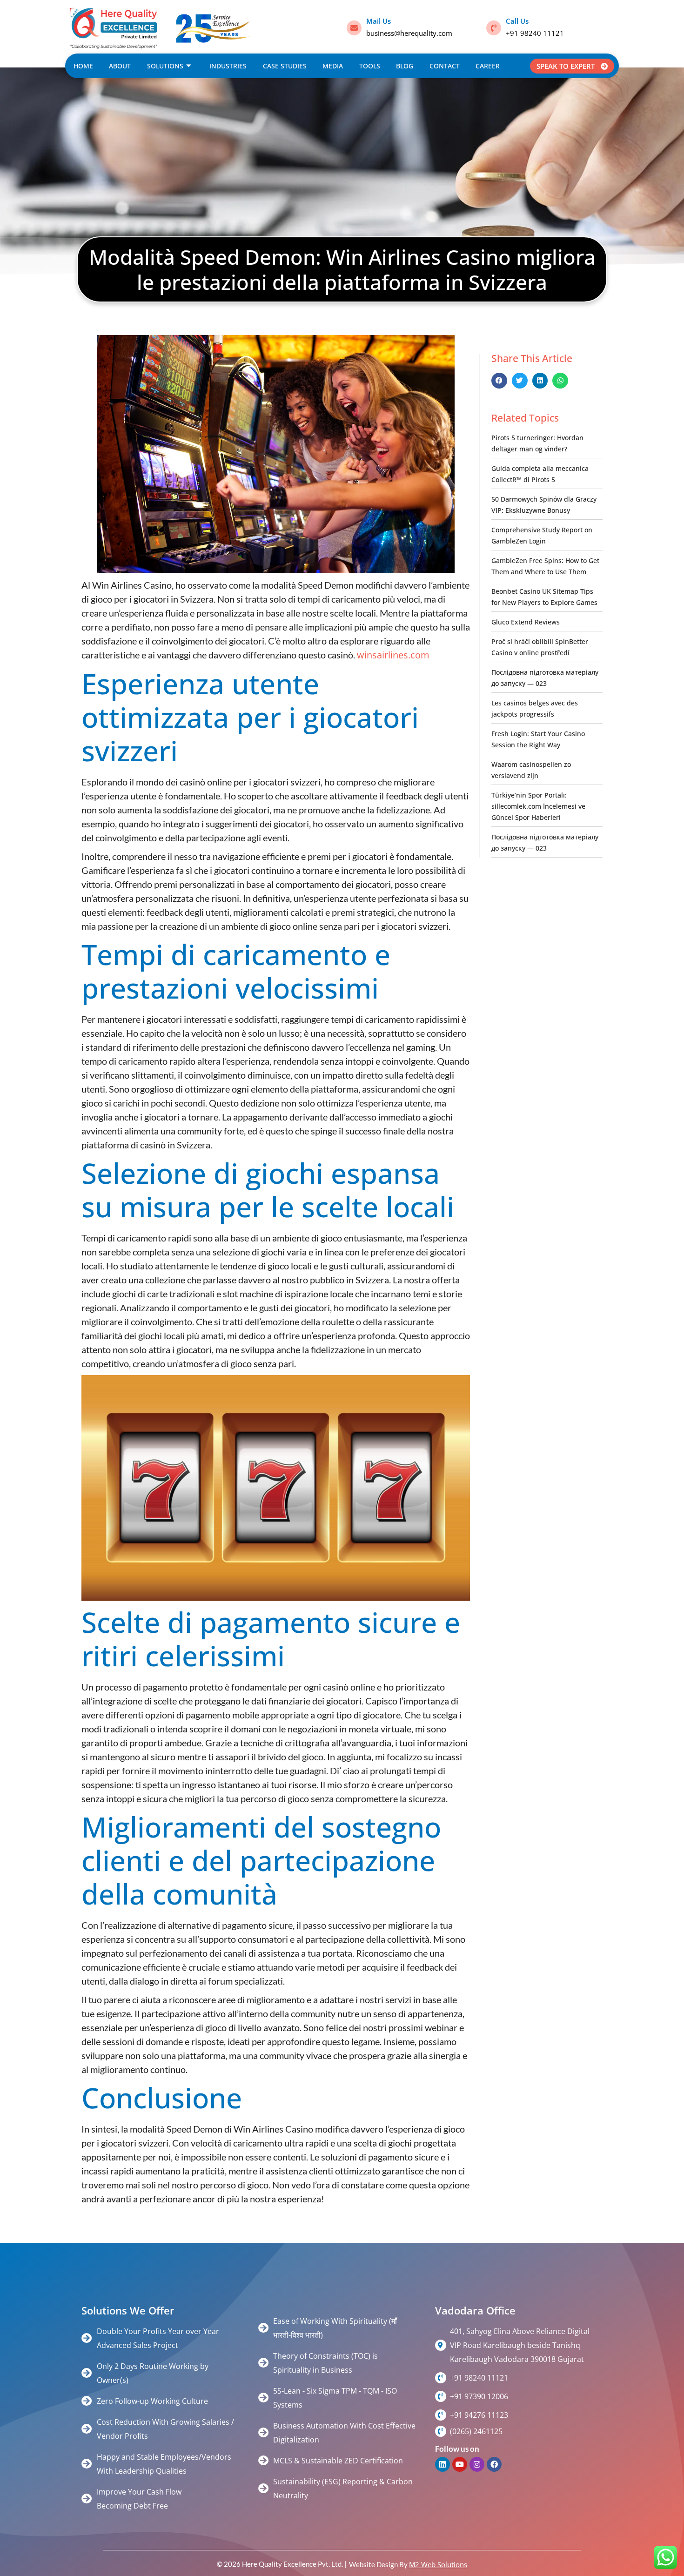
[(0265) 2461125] (441, 2431)
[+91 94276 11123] (441, 2415)
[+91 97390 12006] (441, 2396)
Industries (228, 66)
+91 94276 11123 (479, 2415)
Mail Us (379, 21)
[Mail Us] (354, 28)
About (120, 66)
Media (333, 66)
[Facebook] (494, 2464)
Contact (445, 66)
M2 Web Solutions (438, 2564)
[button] (499, 381)
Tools (370, 66)
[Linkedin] (443, 2464)
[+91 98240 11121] (441, 2378)
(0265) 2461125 (476, 2431)
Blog (405, 66)
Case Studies (285, 66)
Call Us (517, 21)
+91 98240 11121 (535, 33)
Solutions (165, 66)
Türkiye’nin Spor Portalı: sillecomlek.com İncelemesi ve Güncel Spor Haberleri (538, 806)
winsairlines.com (393, 655)
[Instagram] (477, 2464)
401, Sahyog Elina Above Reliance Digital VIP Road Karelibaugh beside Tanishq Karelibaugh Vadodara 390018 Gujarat (520, 2345)
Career (488, 66)
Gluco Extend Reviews (526, 622)
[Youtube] (460, 2464)
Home (83, 66)
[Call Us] (494, 28)
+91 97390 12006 (479, 2396)
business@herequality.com (409, 33)
